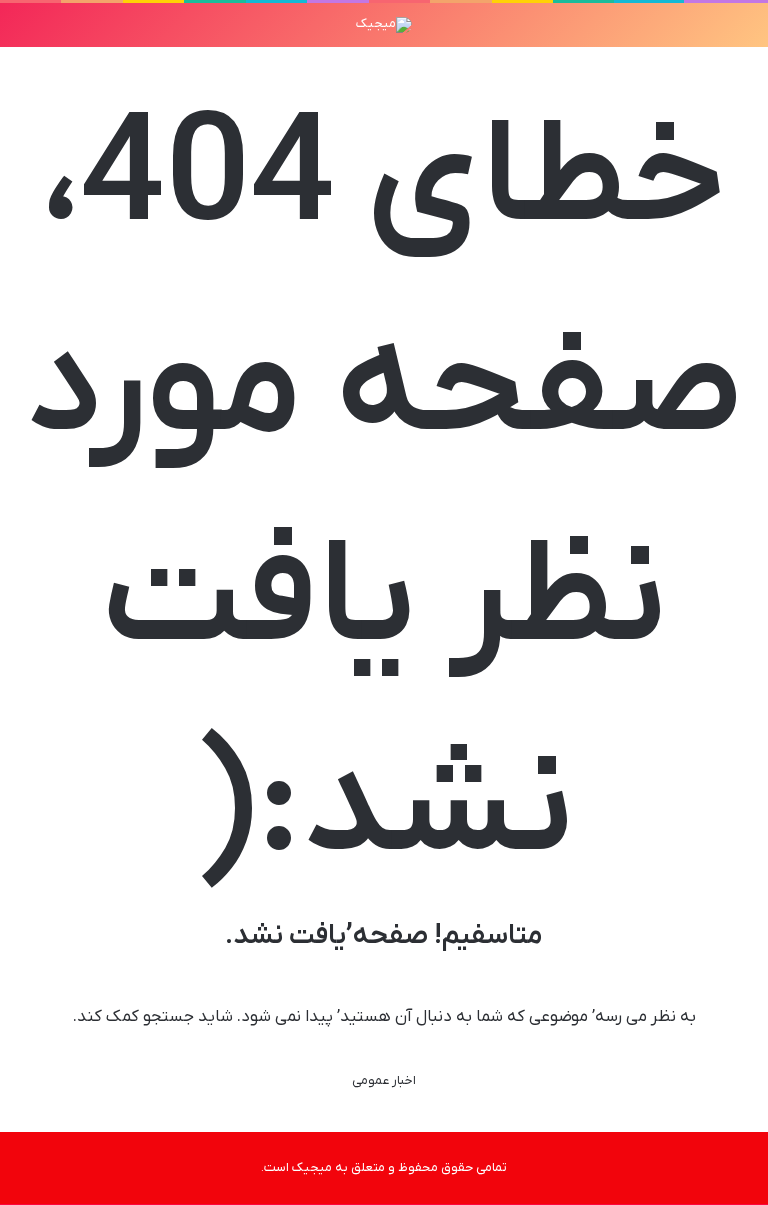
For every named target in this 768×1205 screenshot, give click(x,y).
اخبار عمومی (384, 1080)
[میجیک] (384, 25)
